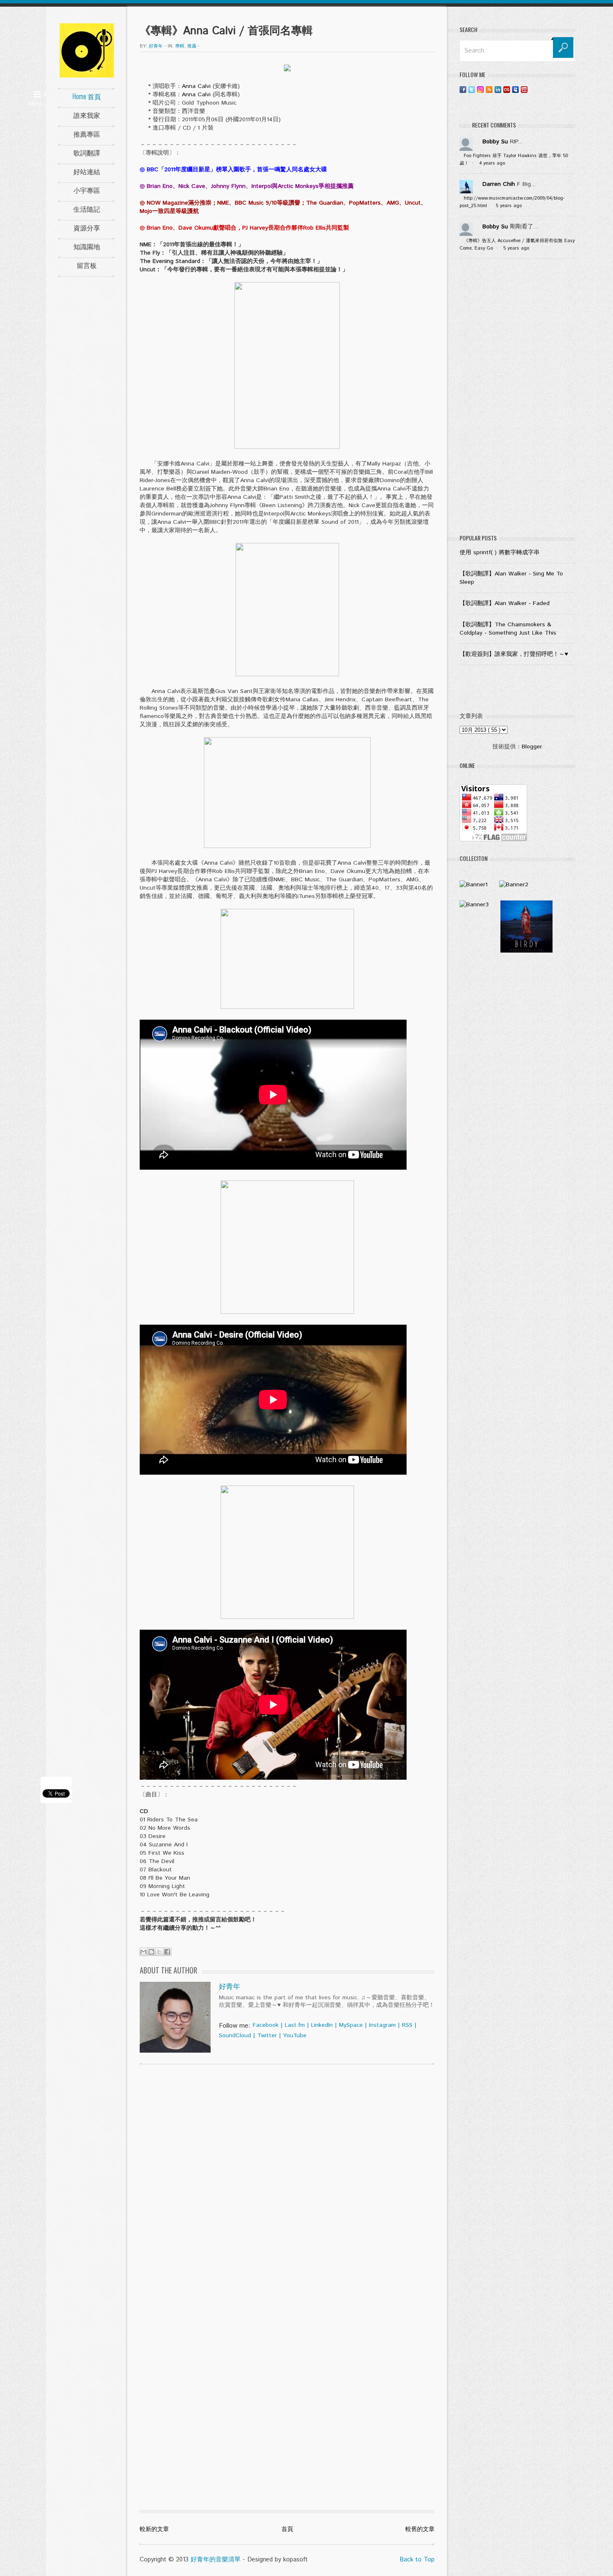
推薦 (192, 46)
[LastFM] (507, 89)
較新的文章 (154, 2529)
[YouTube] (524, 89)
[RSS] (489, 89)
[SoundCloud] (533, 89)
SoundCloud (235, 2036)
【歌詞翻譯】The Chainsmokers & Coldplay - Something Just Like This (508, 629)
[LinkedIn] (498, 89)
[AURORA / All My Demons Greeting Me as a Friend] (474, 885)
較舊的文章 (420, 2529)
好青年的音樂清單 (216, 2560)
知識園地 (87, 246)
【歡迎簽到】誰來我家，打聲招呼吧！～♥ (514, 654)
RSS (407, 2025)
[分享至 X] (159, 1952)
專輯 (180, 46)
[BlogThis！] (151, 1952)
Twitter (267, 2036)
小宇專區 (87, 190)
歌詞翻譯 (87, 153)
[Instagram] (480, 89)
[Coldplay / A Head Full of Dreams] (514, 885)
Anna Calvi (196, 86)
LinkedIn (322, 2025)
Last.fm (295, 2025)
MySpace (351, 2025)
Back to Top (417, 2560)
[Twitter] (472, 89)
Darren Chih (499, 184)
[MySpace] (515, 89)
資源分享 (87, 228)
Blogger (531, 747)
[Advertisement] (518, 398)
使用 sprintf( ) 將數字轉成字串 (500, 553)
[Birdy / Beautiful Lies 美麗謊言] (526, 951)
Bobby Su (495, 142)
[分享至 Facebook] (167, 1952)
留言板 (87, 265)
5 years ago (509, 206)
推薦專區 (87, 134)
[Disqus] (287, 2178)
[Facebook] (463, 89)
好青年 (230, 1987)
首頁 (287, 2529)
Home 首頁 (87, 96)
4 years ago (492, 163)
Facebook (266, 2025)
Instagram (382, 2025)
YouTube (295, 2036)
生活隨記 (87, 209)
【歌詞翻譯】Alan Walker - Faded (505, 603)
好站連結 (87, 171)
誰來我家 (87, 115)
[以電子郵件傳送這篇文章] (143, 1952)
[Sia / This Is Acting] (474, 905)
